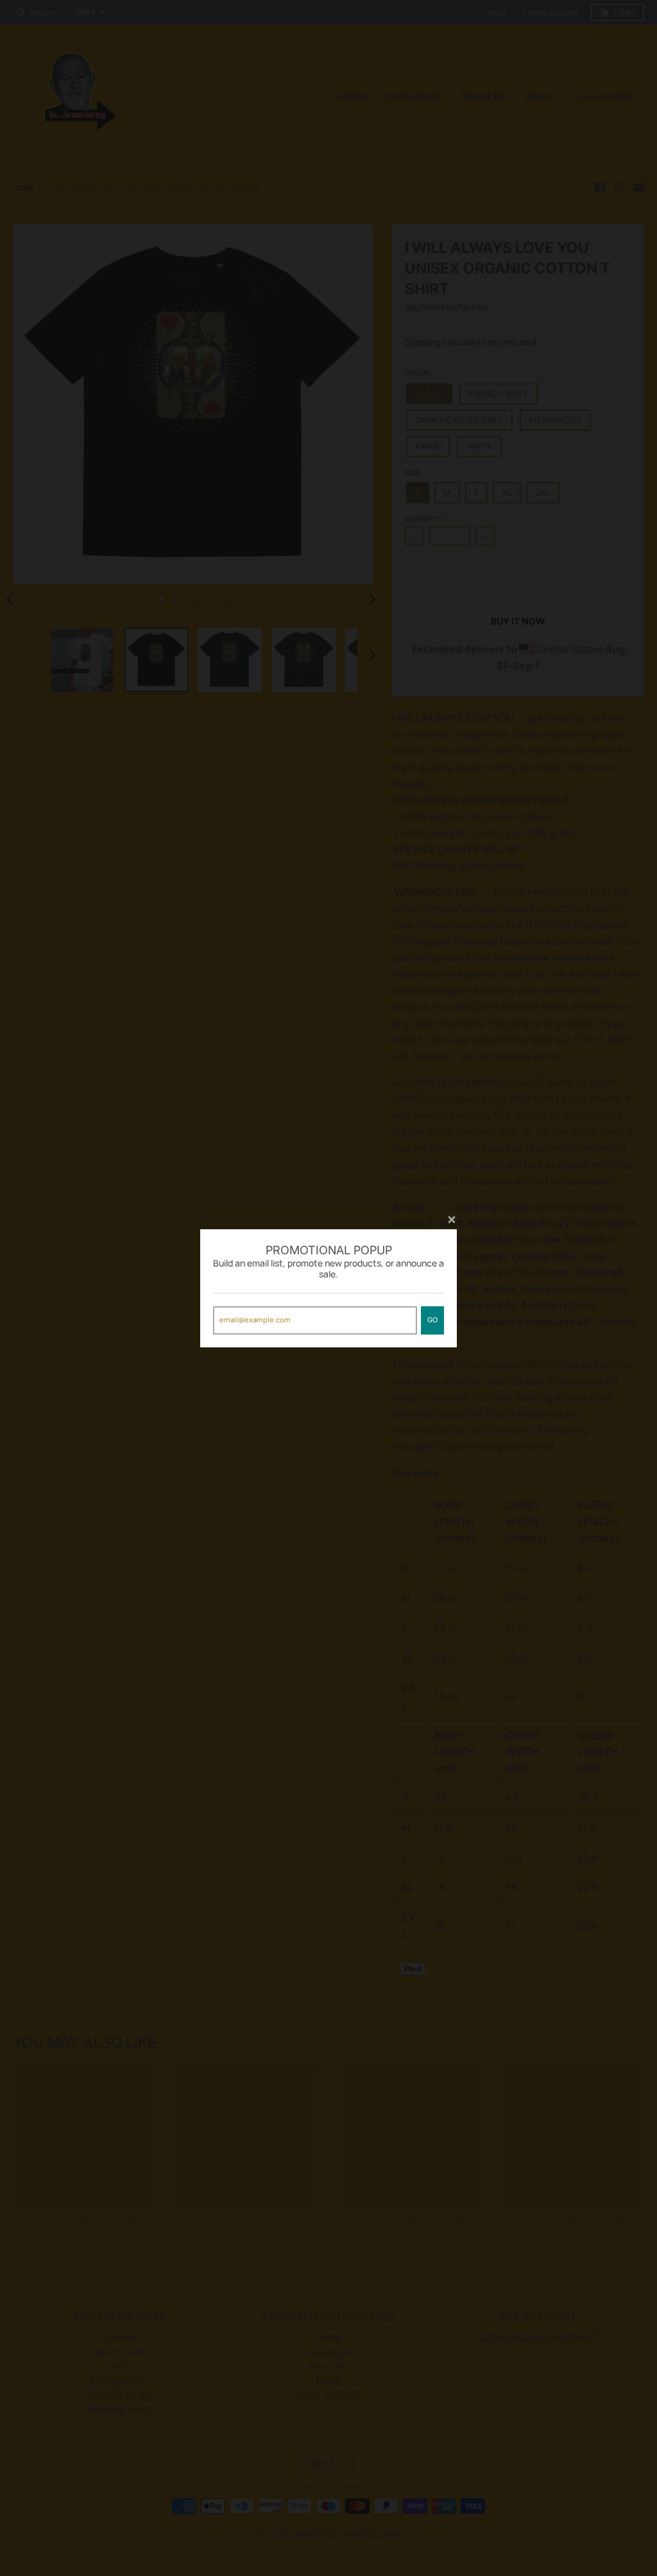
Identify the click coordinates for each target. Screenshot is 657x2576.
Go (432, 1320)
